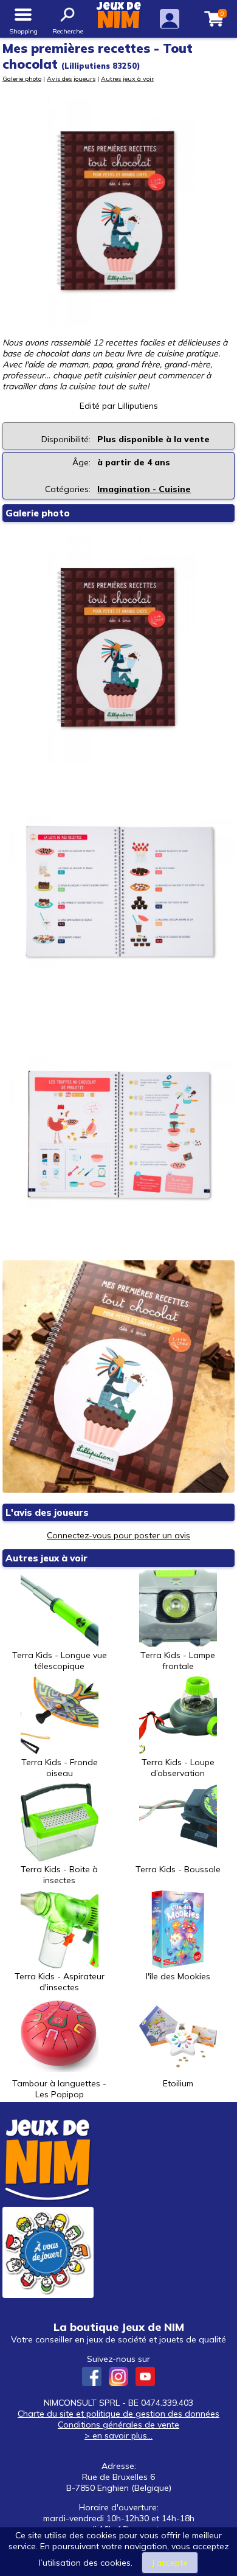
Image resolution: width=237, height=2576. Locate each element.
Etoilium (178, 2083)
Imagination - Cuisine (144, 489)
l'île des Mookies (178, 1976)
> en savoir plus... (118, 2435)
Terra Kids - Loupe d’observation (178, 1768)
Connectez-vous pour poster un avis (118, 1535)
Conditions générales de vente (118, 2425)
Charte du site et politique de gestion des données (118, 2414)
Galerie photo (22, 78)
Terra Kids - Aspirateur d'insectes (60, 1982)
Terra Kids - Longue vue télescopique (60, 1661)
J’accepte (170, 2563)
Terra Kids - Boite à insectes (59, 1875)
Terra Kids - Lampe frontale (178, 1661)
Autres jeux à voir (127, 78)
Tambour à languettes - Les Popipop (59, 2089)
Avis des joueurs (71, 78)
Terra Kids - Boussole (178, 1869)
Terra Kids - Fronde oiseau (60, 1768)
